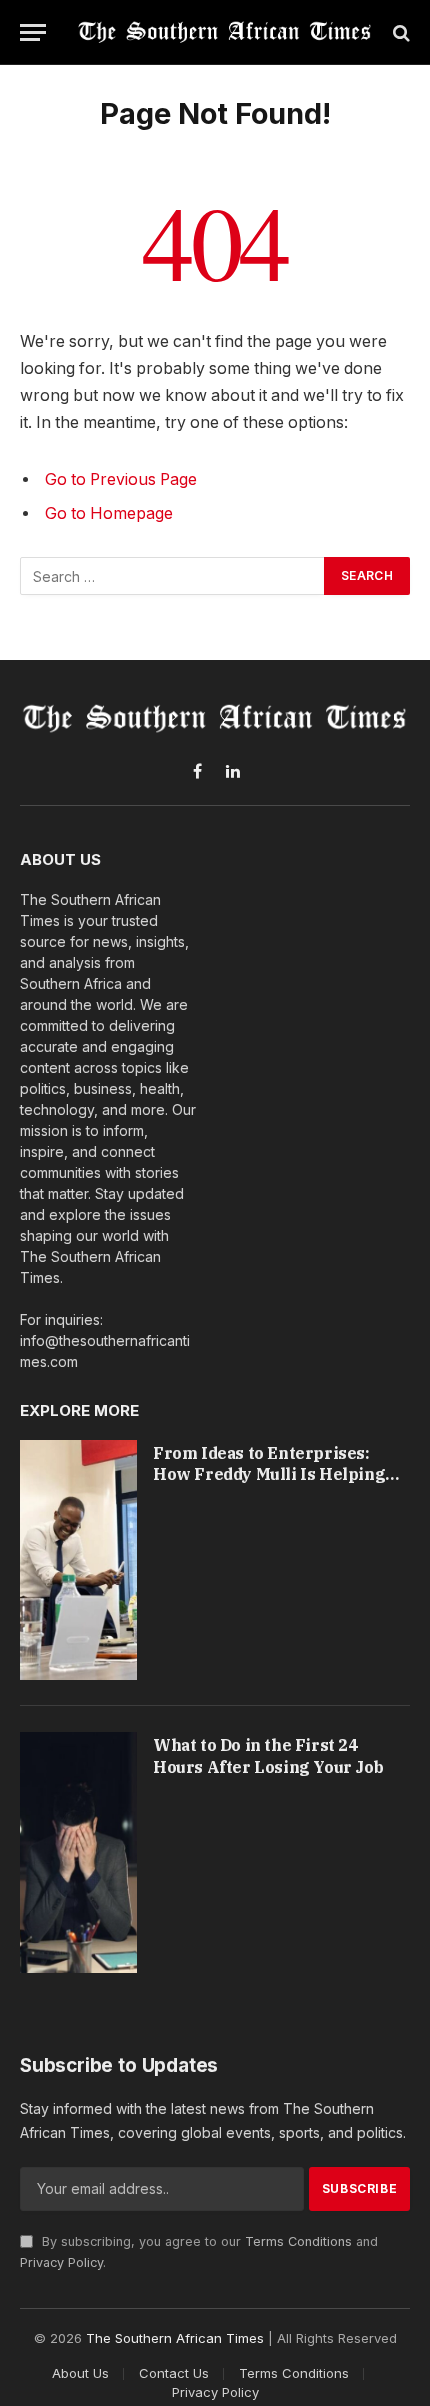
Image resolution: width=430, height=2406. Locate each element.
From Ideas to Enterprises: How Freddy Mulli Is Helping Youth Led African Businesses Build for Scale (272, 1485)
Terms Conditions (298, 2241)
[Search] (399, 32)
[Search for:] (173, 576)
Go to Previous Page (121, 479)
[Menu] (33, 32)
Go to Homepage (109, 513)
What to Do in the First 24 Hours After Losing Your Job (268, 1756)
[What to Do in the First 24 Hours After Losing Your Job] (78, 1852)
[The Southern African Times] (225, 32)
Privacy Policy (61, 2262)
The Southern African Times (175, 2338)
